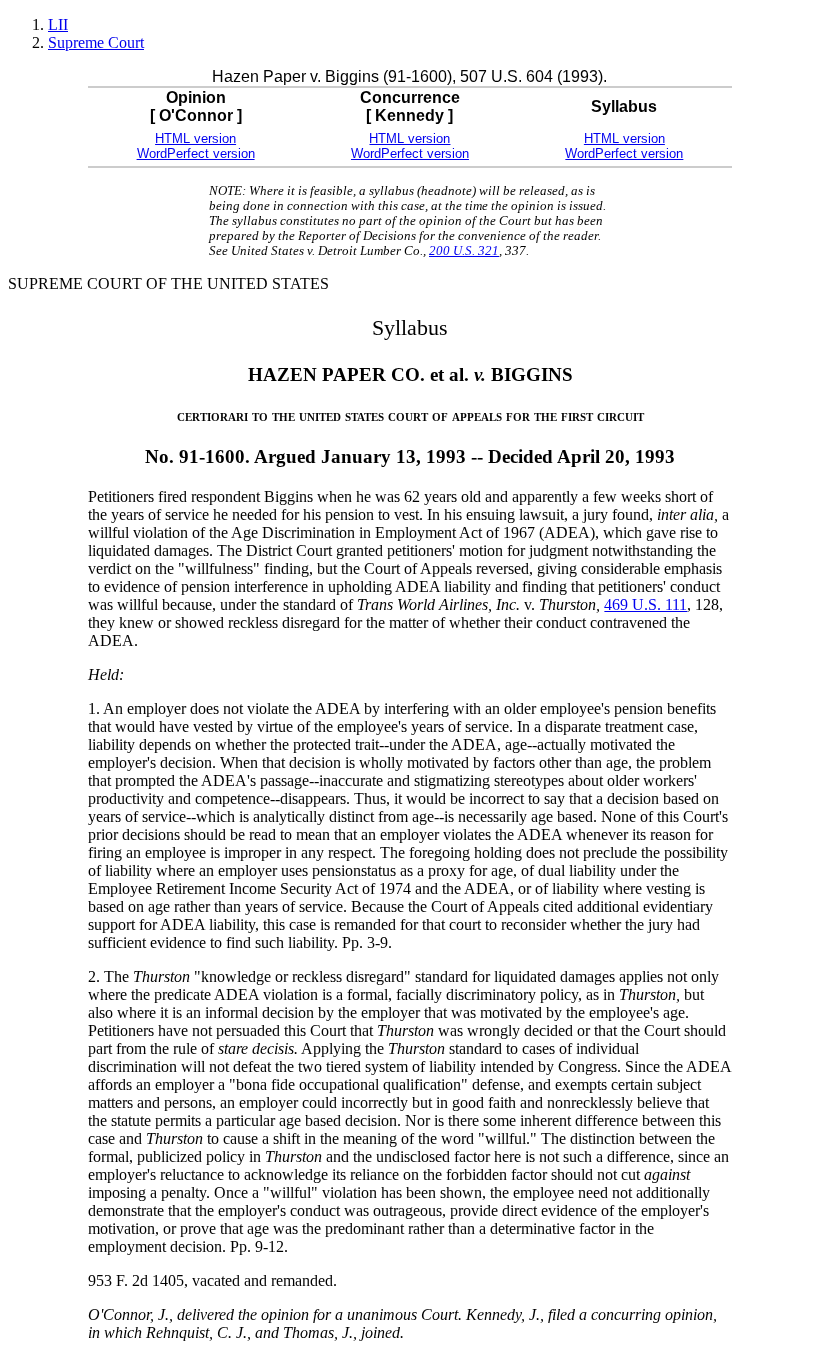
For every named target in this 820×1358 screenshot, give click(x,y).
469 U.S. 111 (645, 604)
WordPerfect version (196, 153)
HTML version (195, 138)
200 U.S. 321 (464, 251)
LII (58, 24)
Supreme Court (96, 42)
